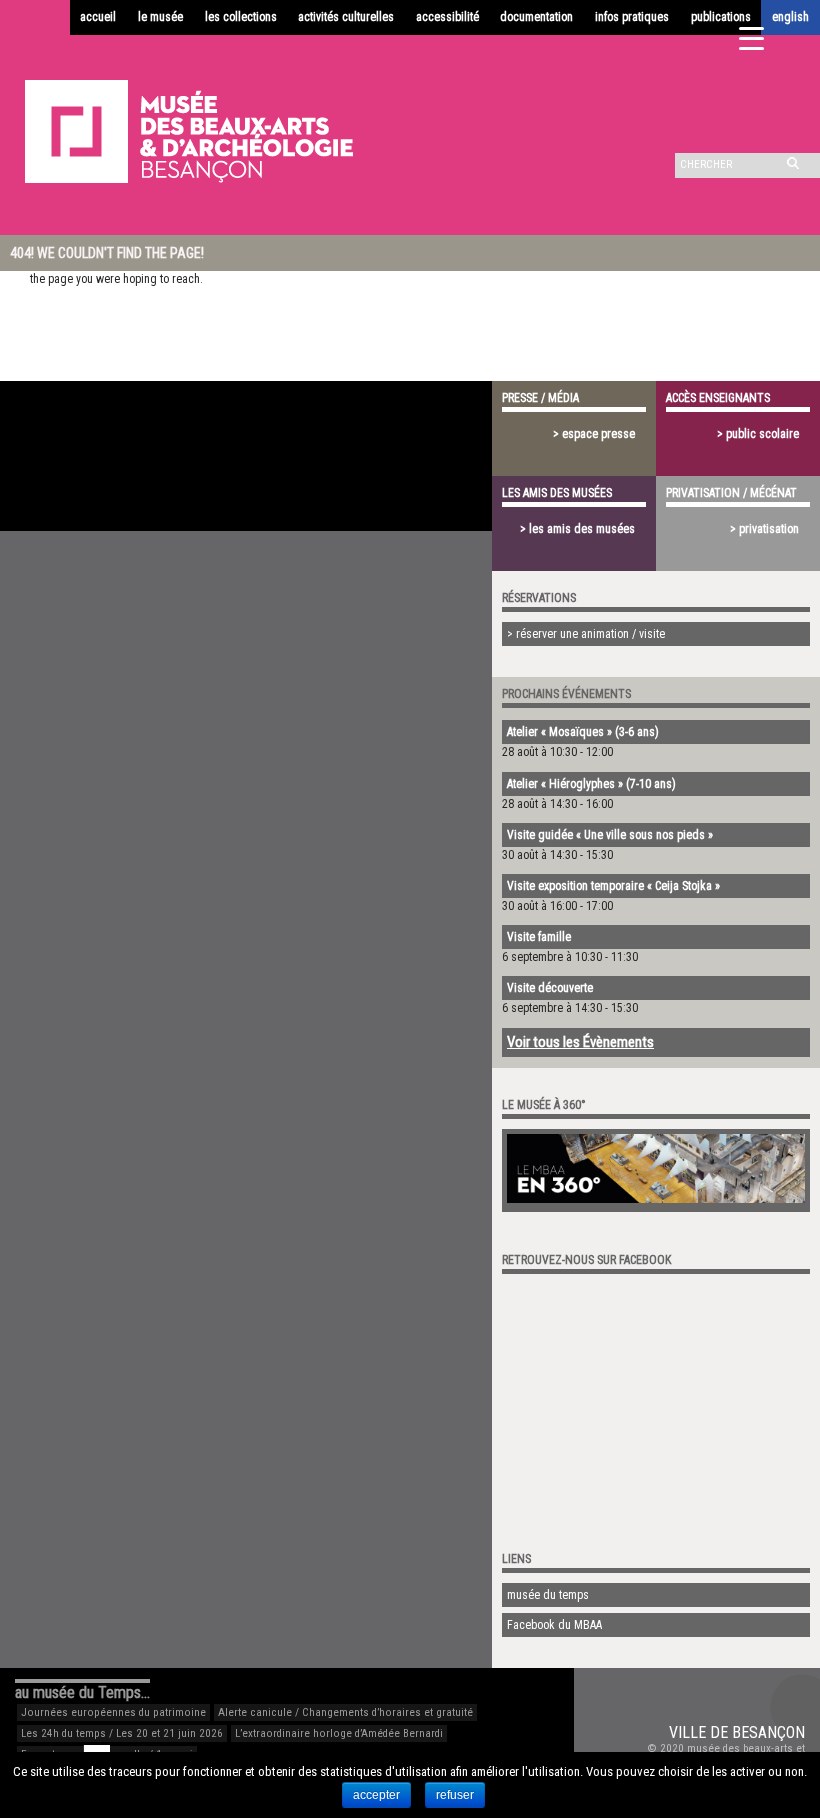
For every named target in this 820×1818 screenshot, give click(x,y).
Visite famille (539, 937)
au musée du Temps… (82, 1692)
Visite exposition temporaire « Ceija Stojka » (613, 886)
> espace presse (594, 434)
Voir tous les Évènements (580, 1042)
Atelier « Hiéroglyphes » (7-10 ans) (591, 784)
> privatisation (764, 529)
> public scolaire (758, 434)
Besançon (768, 1732)
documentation (536, 17)
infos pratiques (632, 17)
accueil (98, 17)
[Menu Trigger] (751, 37)
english (790, 17)
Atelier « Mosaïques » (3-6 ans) (583, 732)
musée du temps (548, 1595)
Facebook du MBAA (554, 1625)
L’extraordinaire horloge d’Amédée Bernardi (339, 1733)
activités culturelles (346, 17)
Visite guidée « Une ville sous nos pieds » (610, 835)
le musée (160, 17)
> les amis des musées (577, 529)
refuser (455, 1795)
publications (721, 17)
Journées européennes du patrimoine (113, 1712)
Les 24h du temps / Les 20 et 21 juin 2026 (122, 1733)
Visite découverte (550, 988)
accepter (376, 1795)
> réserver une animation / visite (586, 634)
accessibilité (447, 17)
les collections (241, 17)
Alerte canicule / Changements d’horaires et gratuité (345, 1712)
